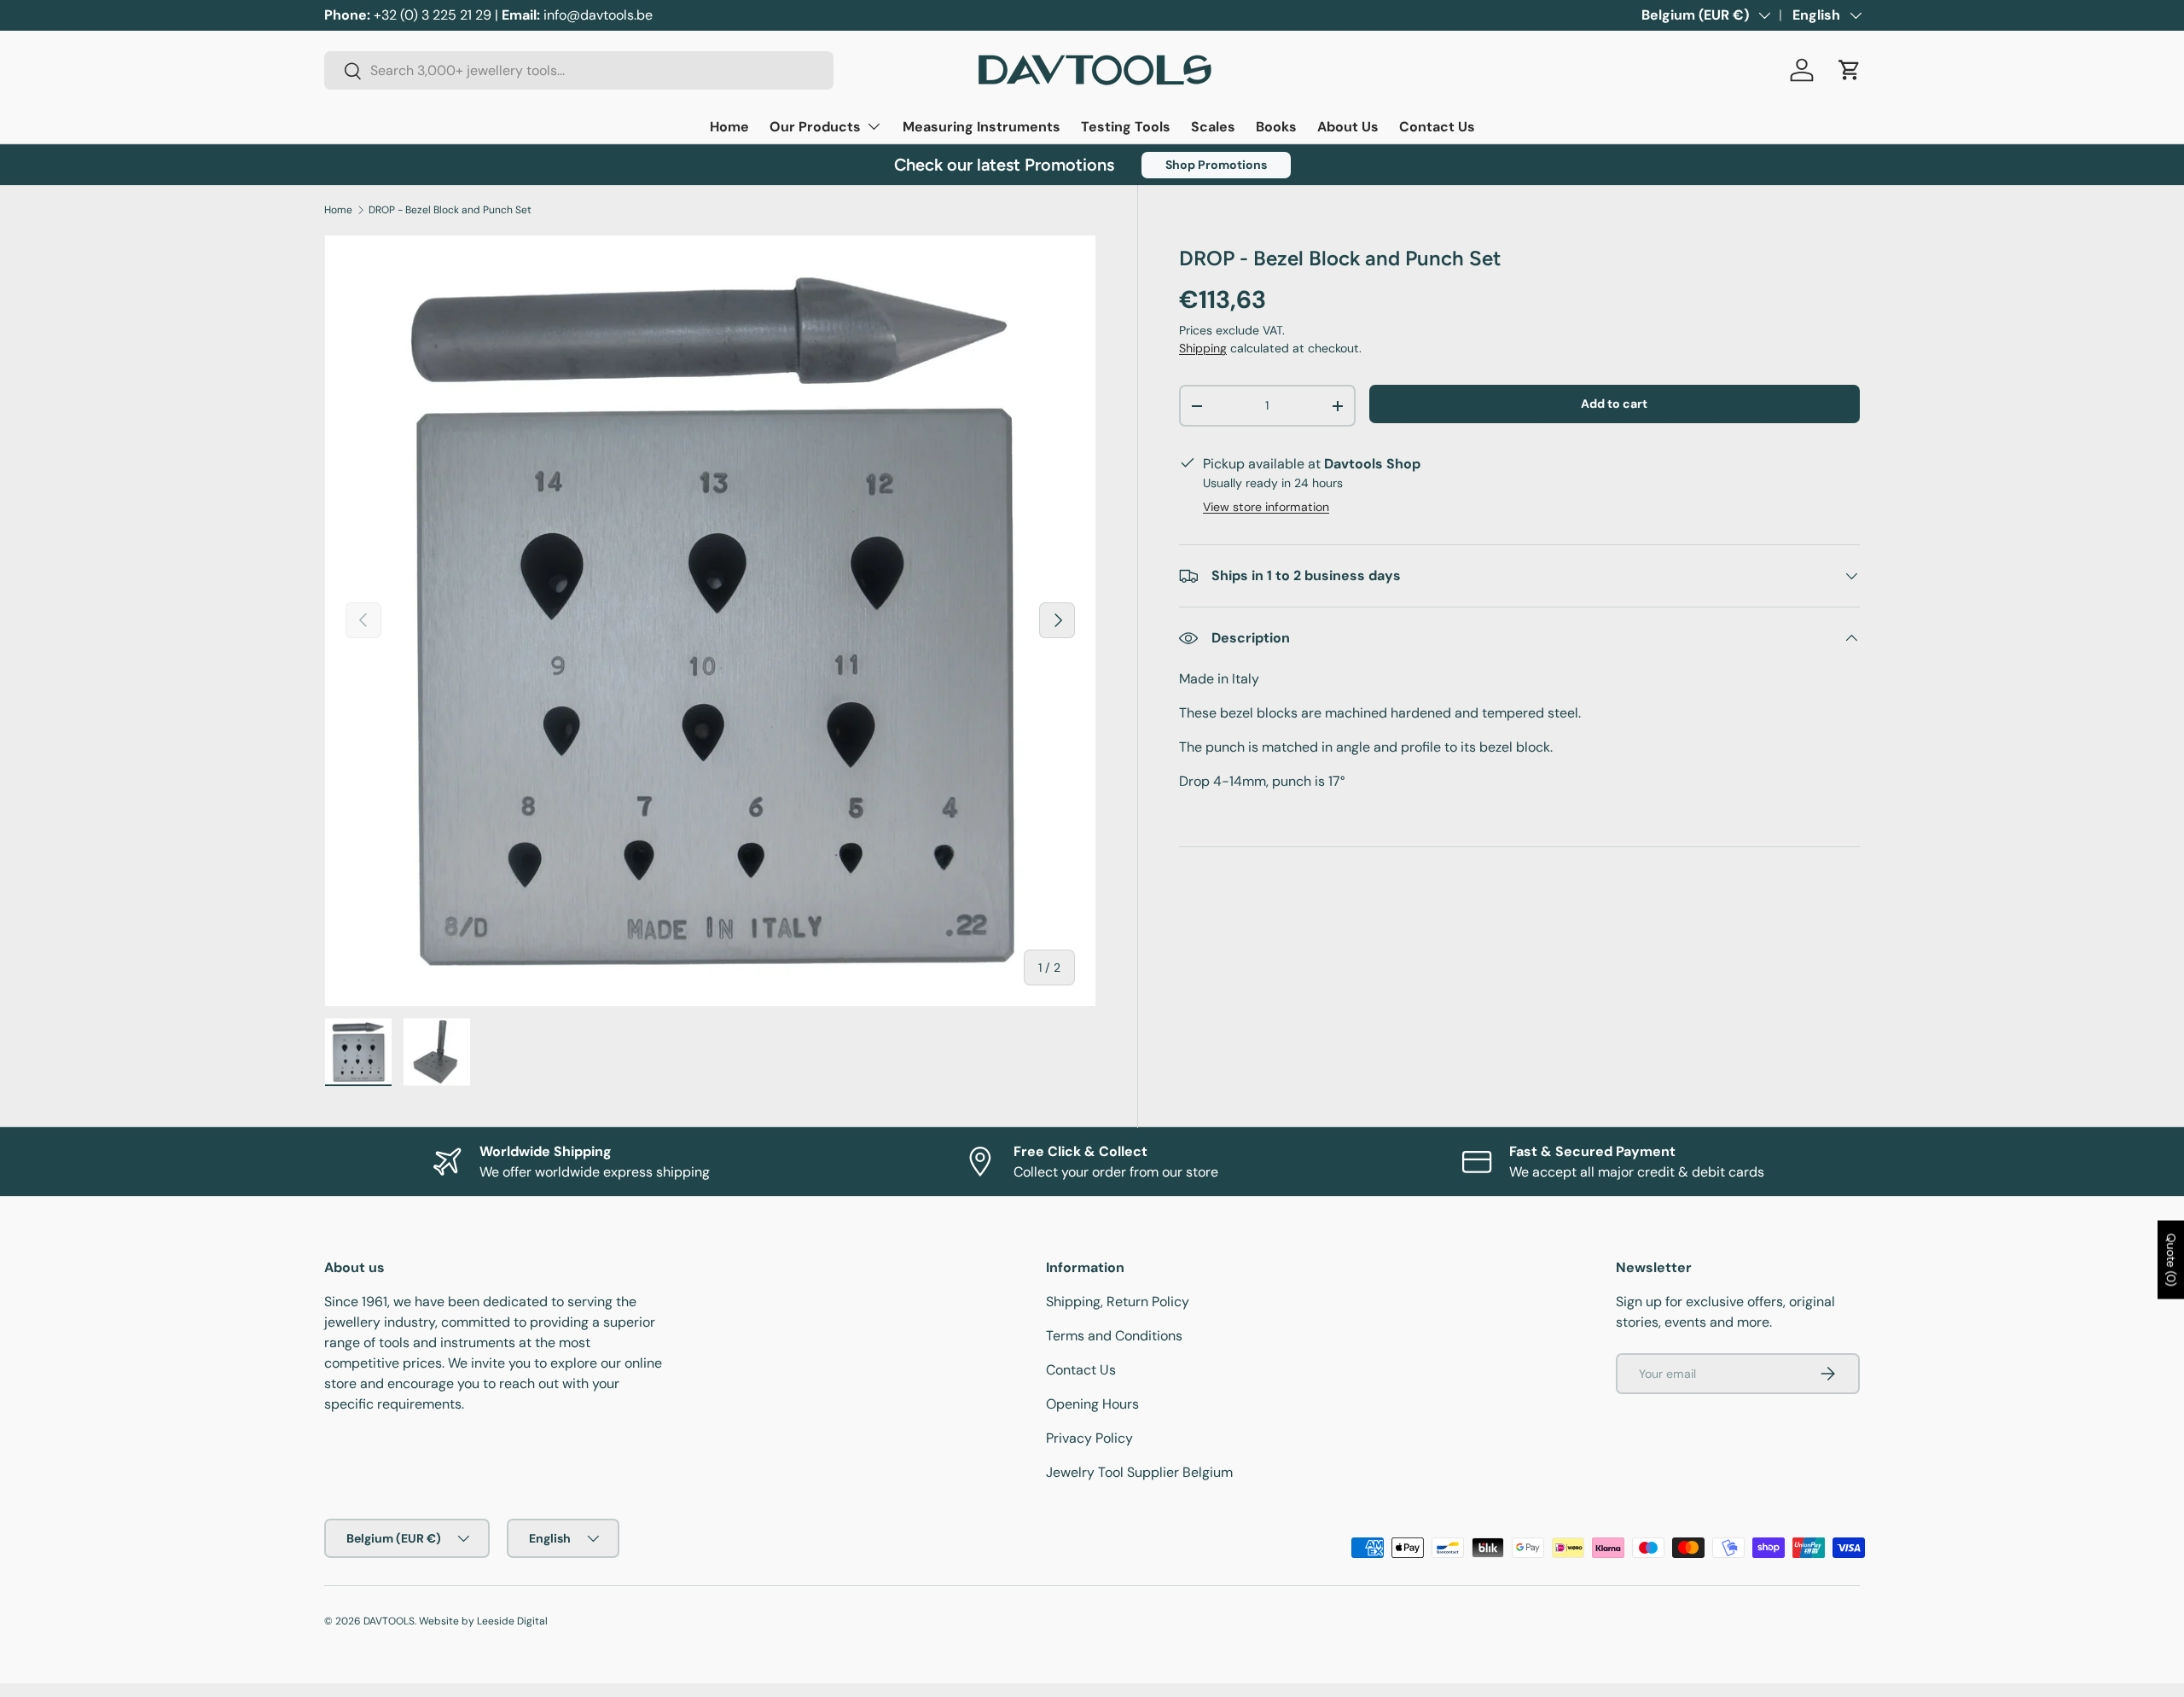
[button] (1850, 70)
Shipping (1203, 348)
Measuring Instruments (982, 127)
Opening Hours (1092, 1404)
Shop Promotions (1216, 165)
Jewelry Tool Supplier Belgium (1139, 1472)
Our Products (815, 127)
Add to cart (1614, 404)
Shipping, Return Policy (1118, 1302)
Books (1276, 127)
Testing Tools (1126, 127)
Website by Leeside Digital (483, 1621)
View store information (1266, 507)
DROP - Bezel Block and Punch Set (450, 210)
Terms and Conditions (1114, 1336)
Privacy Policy (1089, 1438)
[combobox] (579, 70)
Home (729, 127)
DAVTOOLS (389, 1621)
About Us (1348, 127)
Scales (1213, 127)
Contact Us (1437, 127)
